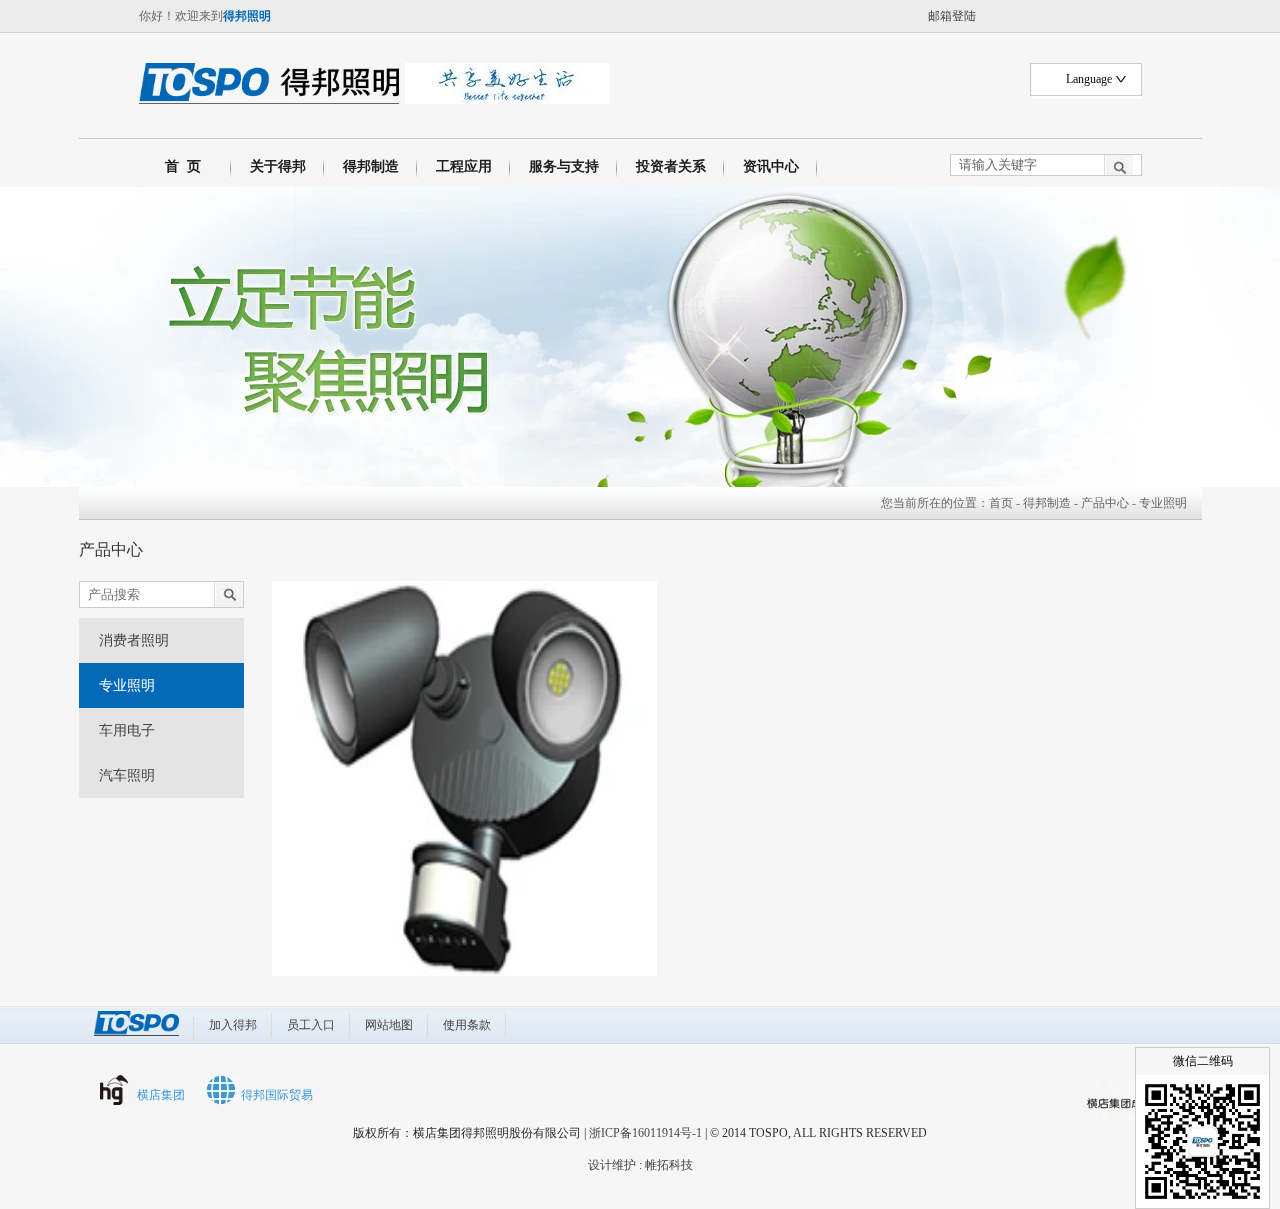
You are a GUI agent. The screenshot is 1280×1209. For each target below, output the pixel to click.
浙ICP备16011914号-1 (645, 1133)
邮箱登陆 (952, 16)
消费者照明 (134, 640)
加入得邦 (233, 1025)
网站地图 (389, 1025)
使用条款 (467, 1025)
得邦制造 (371, 166)
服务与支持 (564, 166)
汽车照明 (127, 775)
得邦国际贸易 (277, 1095)
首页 (1001, 503)
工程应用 (464, 166)
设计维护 (612, 1165)
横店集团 (161, 1095)
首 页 (179, 166)
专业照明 (127, 685)
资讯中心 (771, 166)
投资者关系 (671, 166)
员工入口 (311, 1025)
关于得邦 (278, 166)
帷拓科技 (669, 1165)
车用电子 (127, 730)
